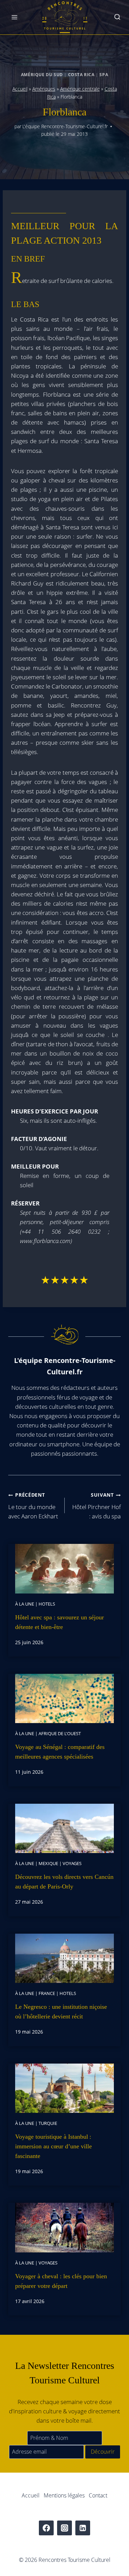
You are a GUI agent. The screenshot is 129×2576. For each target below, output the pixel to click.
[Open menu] (15, 17)
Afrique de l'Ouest (60, 1733)
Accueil (20, 89)
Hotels (47, 1604)
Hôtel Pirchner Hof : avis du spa (96, 1506)
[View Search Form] (117, 17)
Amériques (44, 89)
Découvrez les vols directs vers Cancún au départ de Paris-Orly (64, 1882)
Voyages (72, 1863)
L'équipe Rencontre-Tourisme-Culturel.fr (65, 126)
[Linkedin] (83, 2528)
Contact (98, 2495)
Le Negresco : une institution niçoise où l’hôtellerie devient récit (61, 2012)
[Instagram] (64, 2528)
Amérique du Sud (42, 74)
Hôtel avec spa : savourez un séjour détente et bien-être (60, 1622)
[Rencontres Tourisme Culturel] (65, 17)
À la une (25, 1604)
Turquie (48, 2123)
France (47, 1993)
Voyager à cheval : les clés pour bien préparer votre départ (61, 2281)
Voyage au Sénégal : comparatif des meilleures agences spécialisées (60, 1752)
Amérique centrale (80, 89)
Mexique (48, 1863)
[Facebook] (46, 2528)
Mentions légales (64, 2495)
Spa (104, 74)
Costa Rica (81, 74)
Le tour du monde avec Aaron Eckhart (33, 1506)
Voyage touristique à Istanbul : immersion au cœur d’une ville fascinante (53, 2146)
